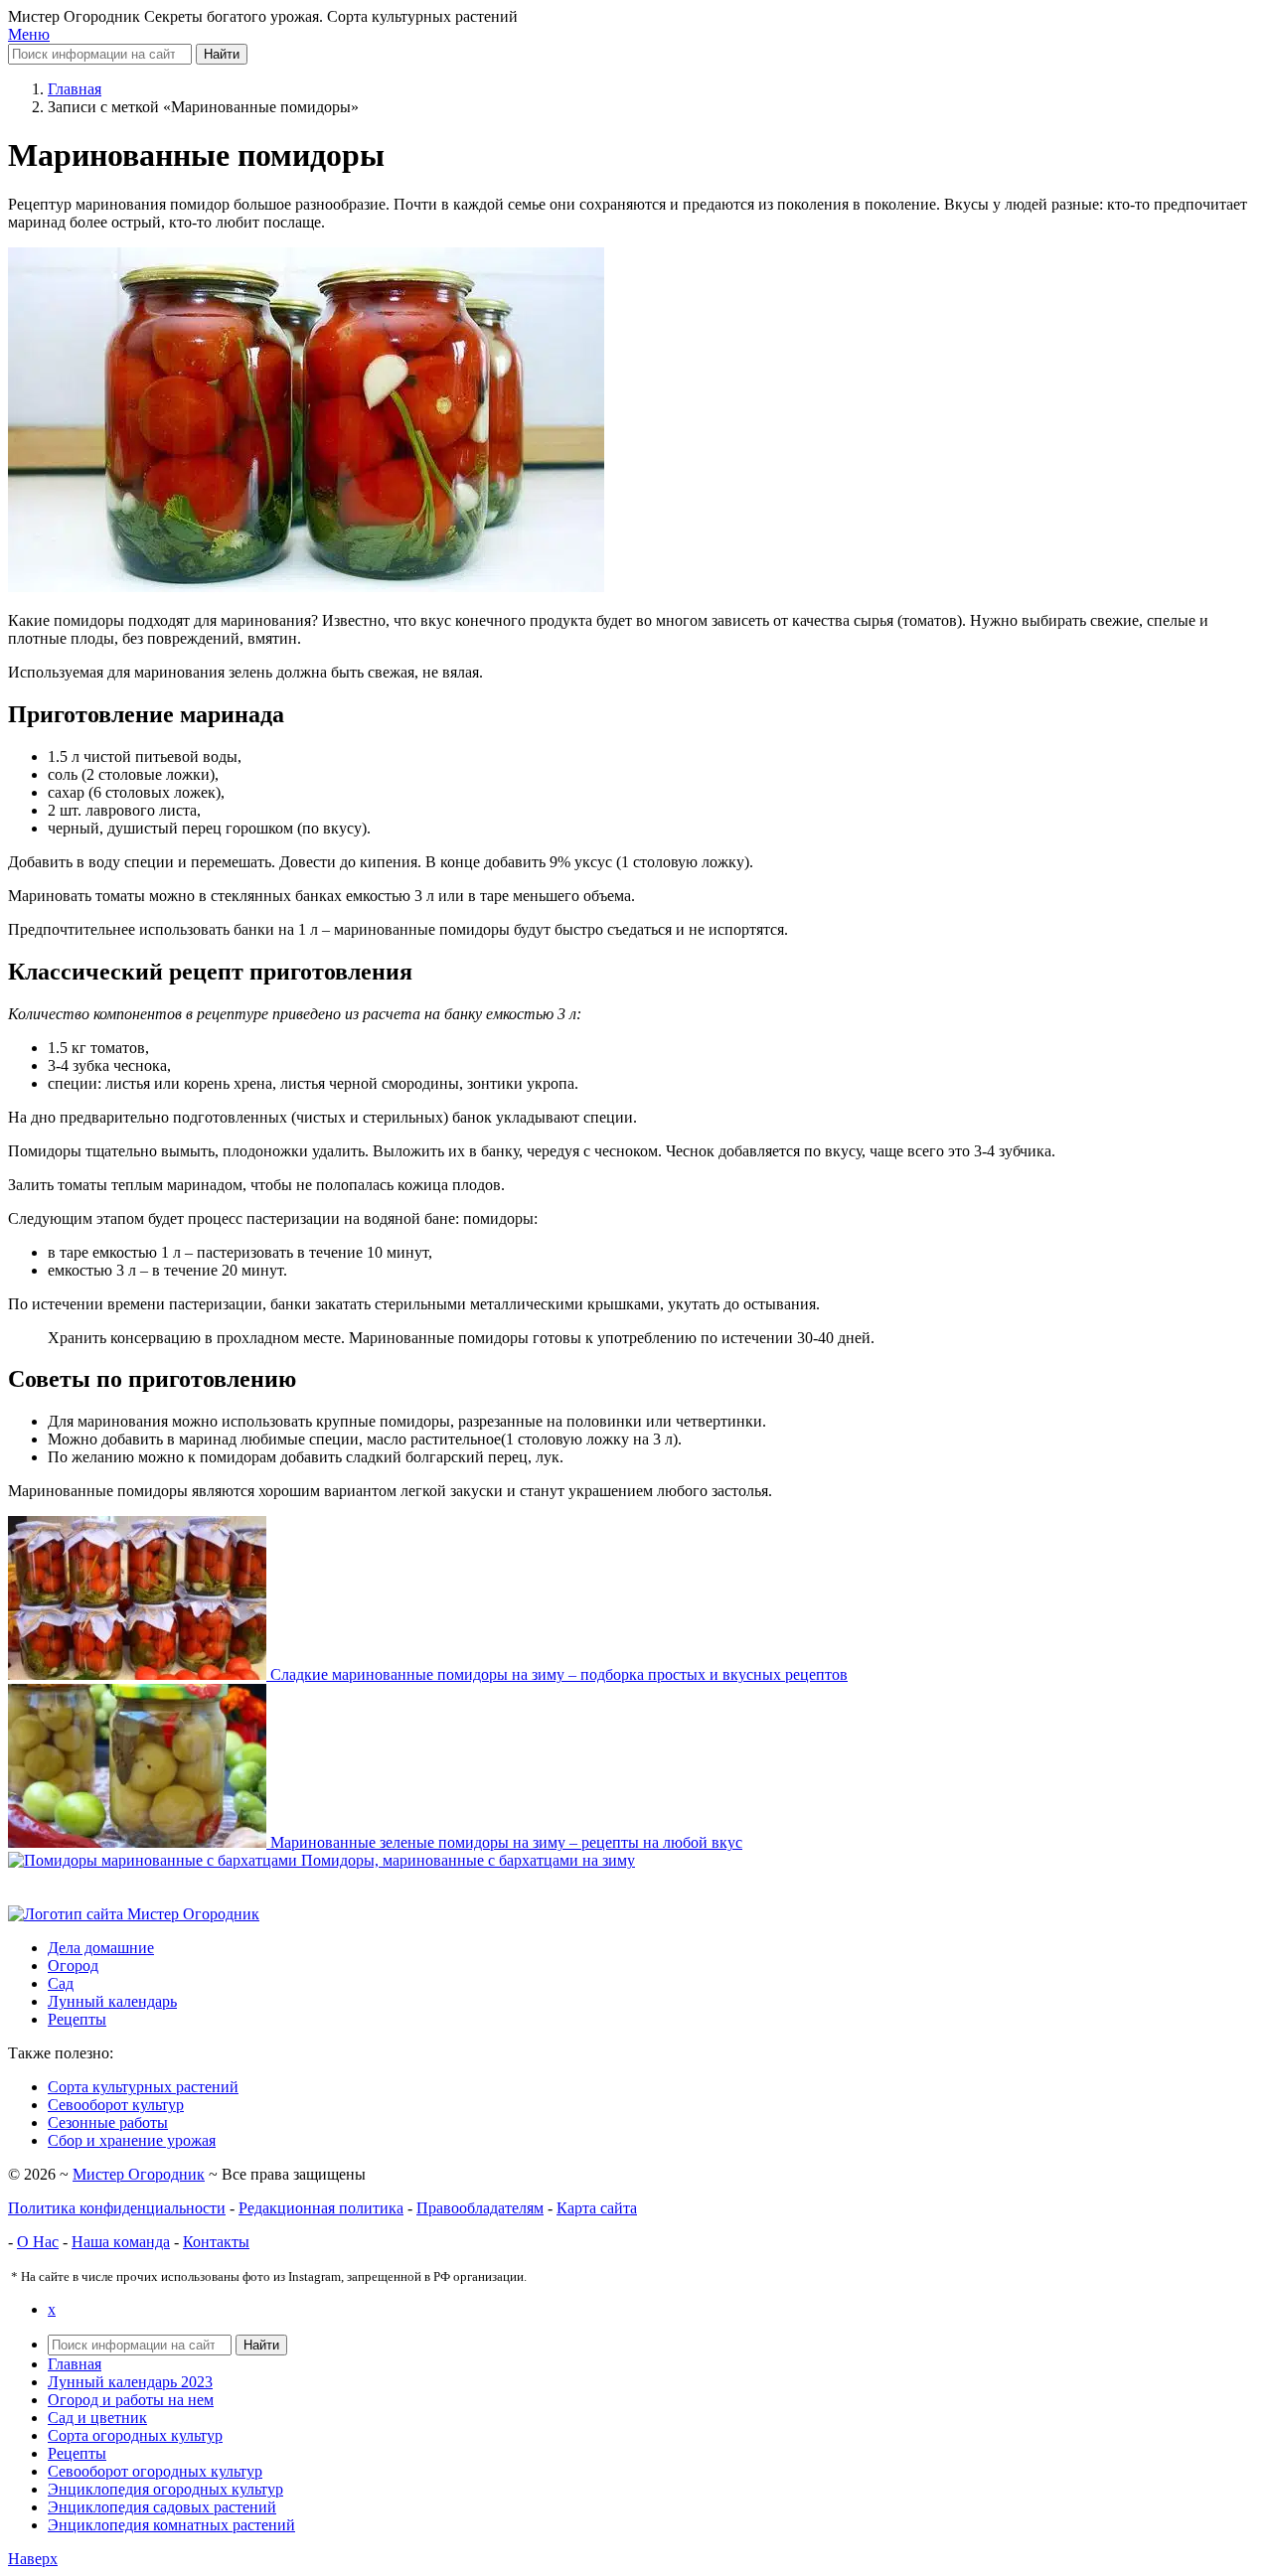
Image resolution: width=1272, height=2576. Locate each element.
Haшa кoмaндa (121, 2242)
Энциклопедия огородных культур (165, 2489)
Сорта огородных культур (135, 2435)
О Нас (38, 2242)
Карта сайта (597, 2208)
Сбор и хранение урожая (132, 2140)
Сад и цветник (97, 2418)
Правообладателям (480, 2208)
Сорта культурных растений (143, 2087)
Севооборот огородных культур (155, 2471)
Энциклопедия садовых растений (162, 2507)
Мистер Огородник (139, 2174)
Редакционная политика (321, 2208)
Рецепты (77, 2453)
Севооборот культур (116, 2105)
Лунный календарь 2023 (130, 2382)
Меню (29, 34)
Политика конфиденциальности (117, 2208)
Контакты (216, 2242)
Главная (75, 2364)
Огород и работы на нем (131, 2400)
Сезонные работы (108, 2122)
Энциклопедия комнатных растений (171, 2525)
